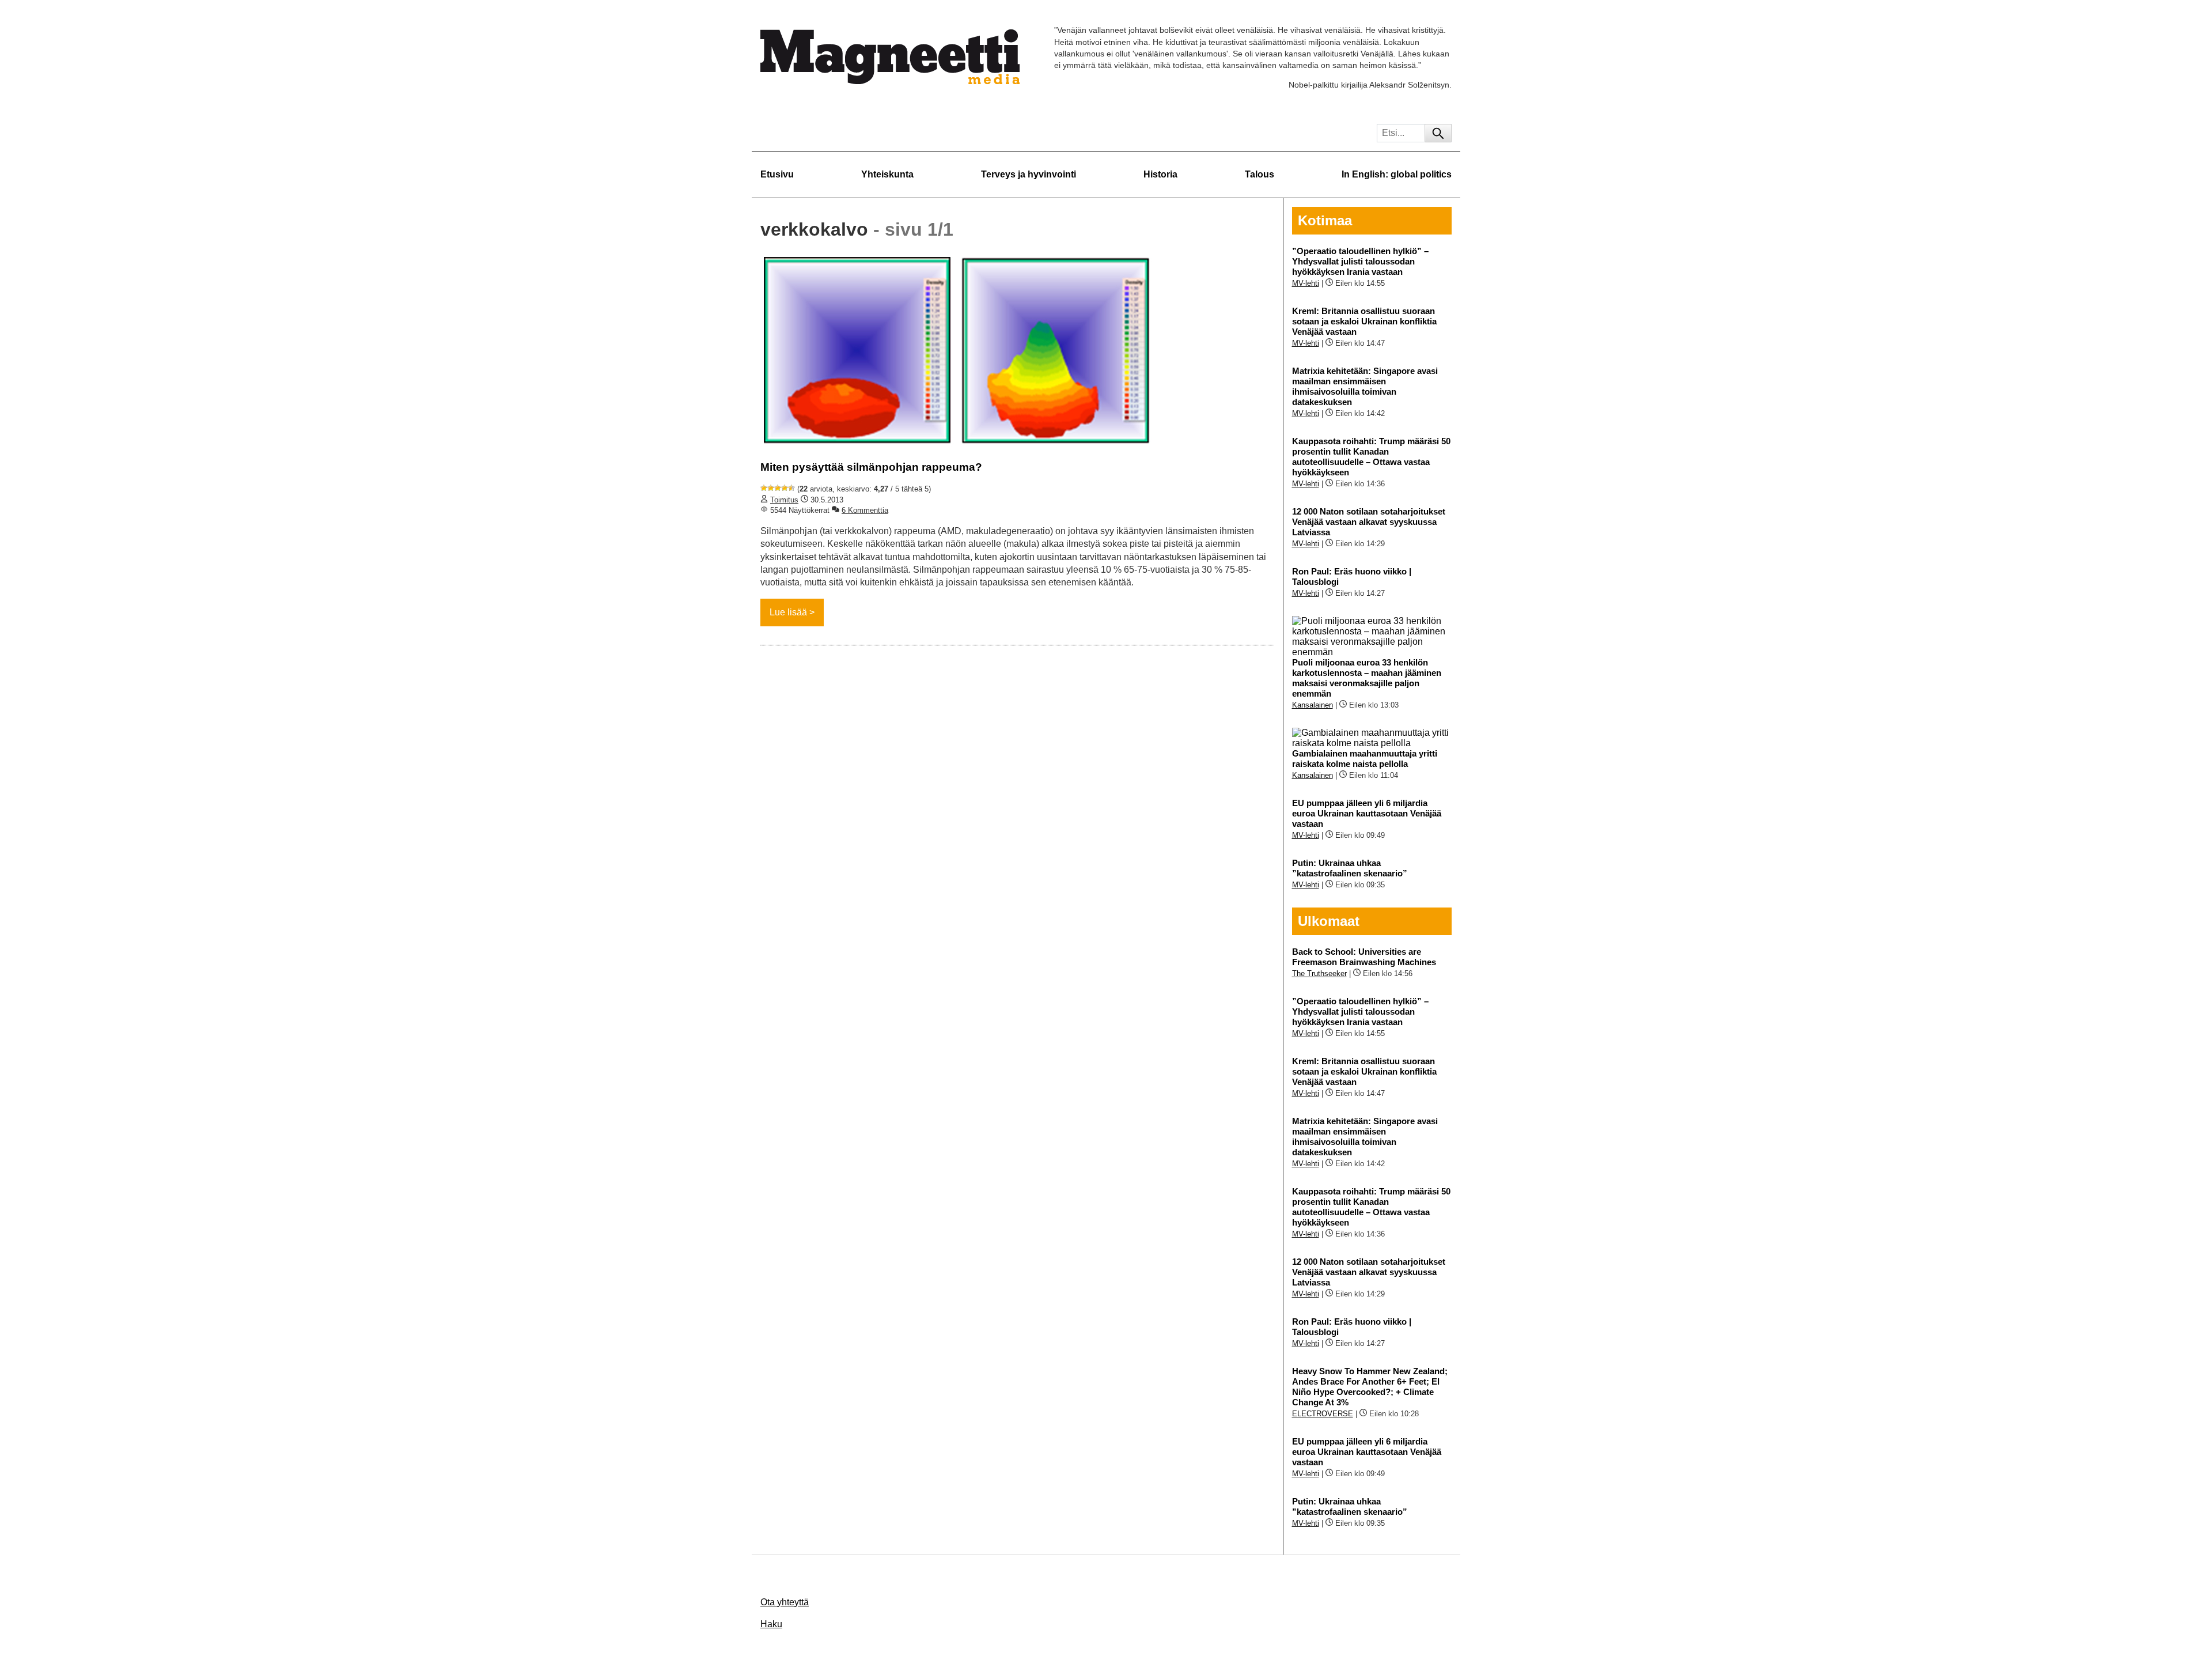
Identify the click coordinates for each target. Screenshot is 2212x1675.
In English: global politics (1397, 174)
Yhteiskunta (887, 174)
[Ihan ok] (778, 488)
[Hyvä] (785, 488)
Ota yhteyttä (785, 1602)
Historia (1160, 174)
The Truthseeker (1319, 973)
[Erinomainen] (791, 488)
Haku (771, 1624)
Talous (1260, 174)
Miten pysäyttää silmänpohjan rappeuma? (871, 467)
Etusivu (777, 174)
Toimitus (784, 500)
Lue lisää (788, 612)
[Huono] (764, 488)
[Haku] (1438, 133)
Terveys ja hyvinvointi (1029, 174)
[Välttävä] (771, 488)
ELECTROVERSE (1323, 1414)
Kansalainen (1313, 705)
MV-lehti (1306, 283)
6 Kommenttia (865, 510)
